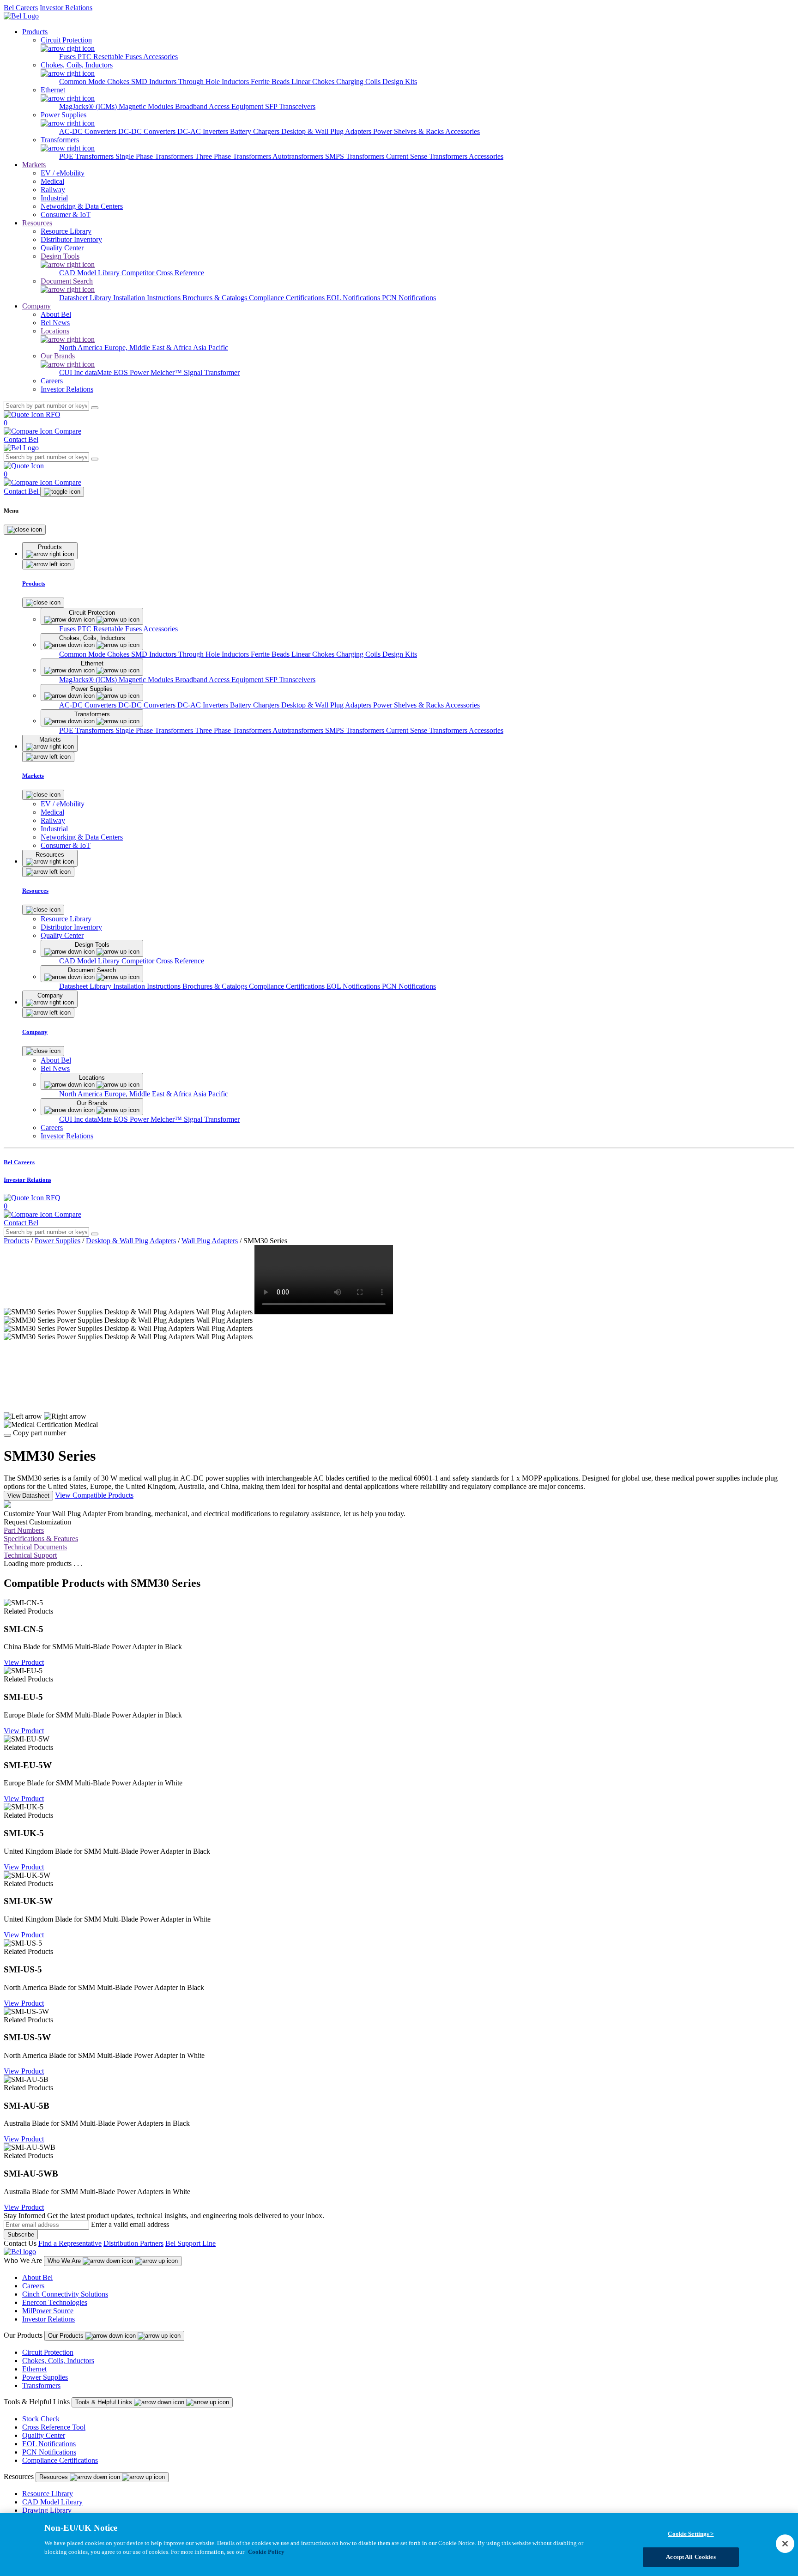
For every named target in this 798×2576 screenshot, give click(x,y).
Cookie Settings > (691, 2534)
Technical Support (30, 1555)
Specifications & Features (41, 1539)
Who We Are (65, 2261)
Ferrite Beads (271, 82)
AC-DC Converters (89, 131)
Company (36, 306)
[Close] (25, 530)
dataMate (99, 372)
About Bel (37, 2277)
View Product (24, 1662)
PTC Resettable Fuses (110, 57)
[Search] (95, 408)
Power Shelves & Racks (409, 131)
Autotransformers (299, 156)
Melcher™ (167, 372)
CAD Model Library (90, 273)
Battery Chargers (256, 131)
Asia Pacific (211, 348)
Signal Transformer (212, 372)
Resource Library (48, 2494)
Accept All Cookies (691, 2557)
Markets (34, 165)
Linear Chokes (314, 82)
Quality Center (44, 2435)
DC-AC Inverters (204, 131)
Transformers (41, 2386)
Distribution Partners (133, 2243)
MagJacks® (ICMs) (89, 106)
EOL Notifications (354, 298)
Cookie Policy (266, 2552)
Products (35, 32)
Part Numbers (24, 1530)
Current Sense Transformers (427, 156)
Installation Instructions (148, 298)
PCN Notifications (409, 298)
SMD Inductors (155, 82)
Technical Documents (35, 1547)
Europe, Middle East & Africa (149, 348)
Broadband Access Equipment (220, 106)
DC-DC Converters (148, 131)
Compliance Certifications (288, 298)
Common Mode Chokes (95, 82)
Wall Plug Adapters (210, 1241)
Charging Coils (359, 82)
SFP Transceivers (290, 106)
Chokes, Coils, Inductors (58, 2361)
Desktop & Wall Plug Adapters (327, 131)
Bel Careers (21, 8)
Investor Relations (66, 8)
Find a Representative (70, 2243)
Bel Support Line (190, 2243)
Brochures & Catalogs (216, 298)
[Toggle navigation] (62, 492)
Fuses (68, 57)
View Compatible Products (94, 1495)
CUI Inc (72, 372)
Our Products (67, 2336)
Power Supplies (57, 1241)
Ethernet (34, 2369)
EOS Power (132, 372)
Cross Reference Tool (54, 2427)
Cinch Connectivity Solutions (65, 2294)
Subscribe (21, 2234)
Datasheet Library (86, 298)
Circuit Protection (48, 2352)
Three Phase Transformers (234, 156)
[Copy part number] (7, 1435)
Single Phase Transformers (155, 156)
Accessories (160, 57)
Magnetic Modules (147, 106)
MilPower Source (48, 2311)
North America (82, 348)
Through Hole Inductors (215, 82)
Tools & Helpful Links (105, 2402)
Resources (37, 223)
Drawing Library (47, 2510)
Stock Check (41, 2419)
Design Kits (400, 82)
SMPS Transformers (356, 156)
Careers (33, 2286)
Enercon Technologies (55, 2302)
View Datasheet (28, 1496)
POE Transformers (87, 156)
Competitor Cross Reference (163, 273)
